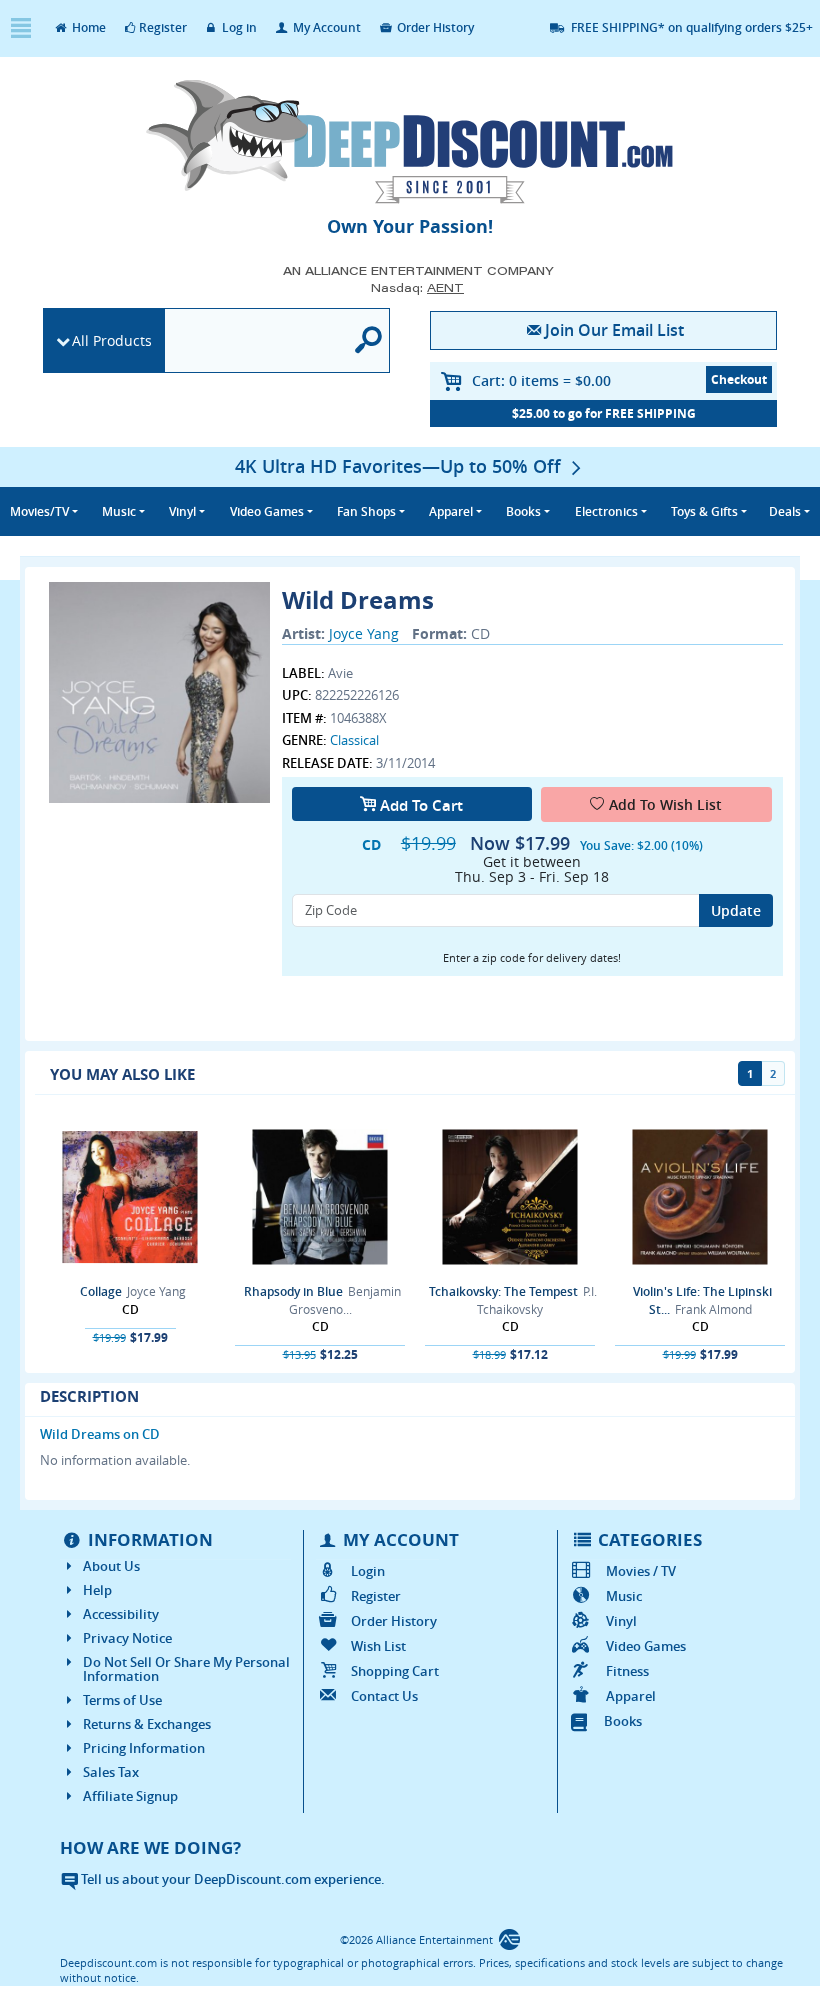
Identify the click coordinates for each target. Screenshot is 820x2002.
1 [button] (750, 1073)
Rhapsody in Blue (293, 1291)
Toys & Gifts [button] (704, 511)
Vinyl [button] (182, 511)
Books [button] (523, 511)
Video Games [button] (267, 511)
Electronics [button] (606, 511)
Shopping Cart (395, 1671)
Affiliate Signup (130, 1796)
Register (163, 27)
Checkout (739, 379)
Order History (434, 27)
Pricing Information (144, 1748)
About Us (111, 1566)
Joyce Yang (364, 633)
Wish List (378, 1646)
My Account (325, 27)
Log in (238, 27)
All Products (112, 340)
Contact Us (384, 1696)
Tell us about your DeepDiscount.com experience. (231, 1879)
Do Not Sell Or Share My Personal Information (186, 1669)
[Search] (369, 340)
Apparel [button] (451, 511)
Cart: (541, 380)
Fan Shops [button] (366, 511)
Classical (354, 740)
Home (87, 27)
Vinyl (621, 1621)
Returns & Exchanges (147, 1724)
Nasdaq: (417, 287)
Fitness (627, 1671)
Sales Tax (111, 1772)
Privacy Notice (127, 1638)
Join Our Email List (614, 330)
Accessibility (121, 1614)
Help (97, 1590)
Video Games (645, 1646)
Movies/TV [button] (39, 511)
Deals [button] (785, 511)
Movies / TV (640, 1571)
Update (736, 910)
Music (623, 1596)
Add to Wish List (665, 804)
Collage (101, 1291)
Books (623, 1721)
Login (368, 1571)
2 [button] (773, 1073)
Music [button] (119, 511)
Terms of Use (122, 1700)
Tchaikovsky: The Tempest (503, 1291)
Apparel (630, 1696)
